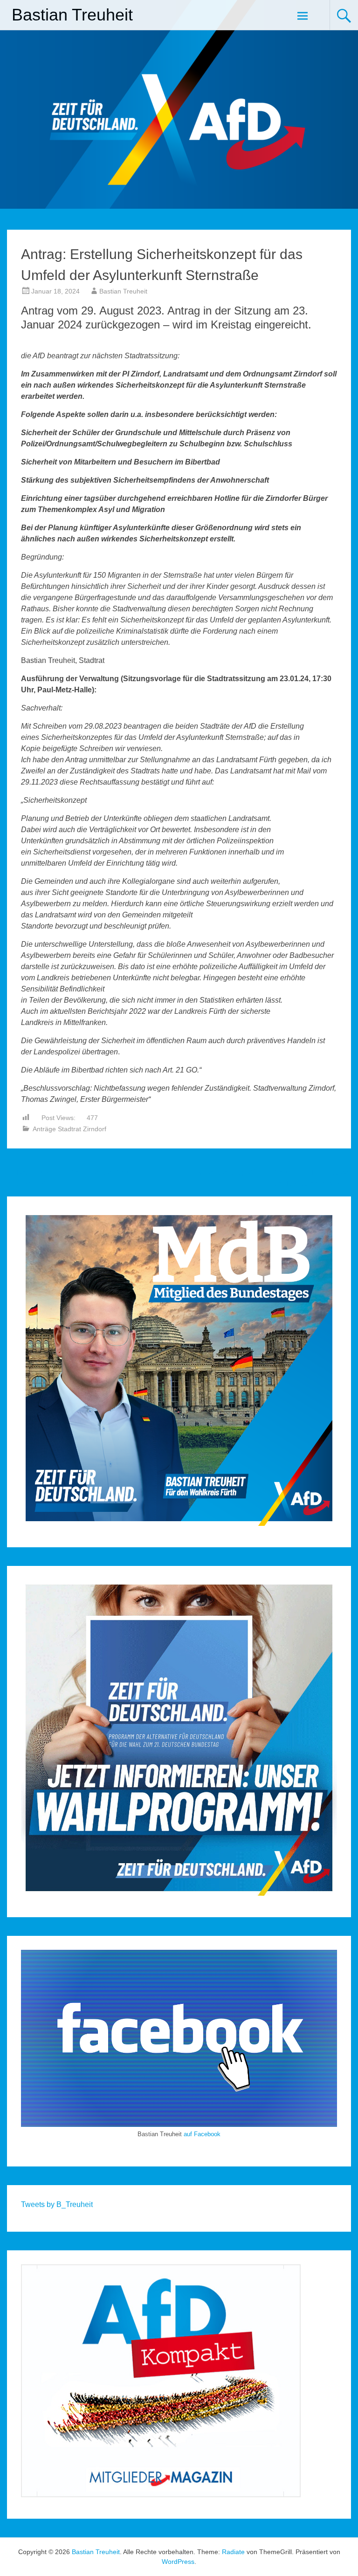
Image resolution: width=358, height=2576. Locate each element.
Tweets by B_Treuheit (57, 2204)
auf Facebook (202, 2134)
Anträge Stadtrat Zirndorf (69, 1129)
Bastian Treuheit (72, 15)
